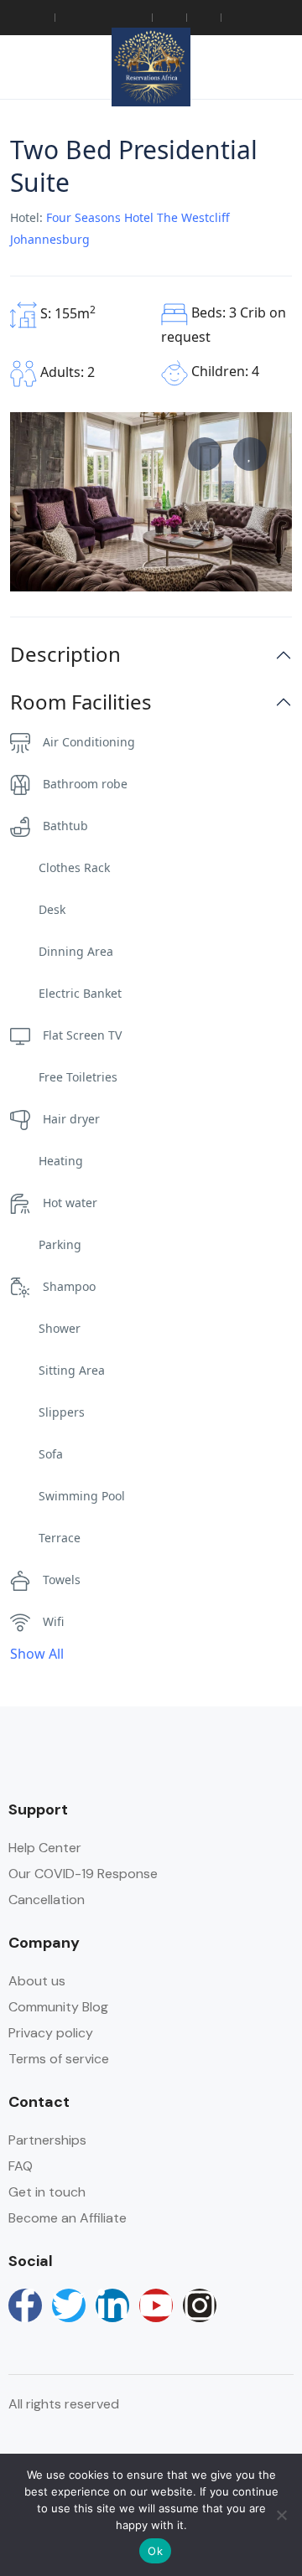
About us (37, 1981)
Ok (155, 2551)
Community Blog (58, 2007)
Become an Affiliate (68, 2218)
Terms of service (59, 2059)
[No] (281, 2515)
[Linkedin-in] (112, 2305)
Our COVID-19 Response (83, 1874)
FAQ (21, 2166)
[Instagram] (200, 2305)
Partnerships (47, 2140)
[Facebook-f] (25, 2305)
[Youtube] (156, 2305)
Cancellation (47, 1900)
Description (65, 655)
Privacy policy (51, 2033)
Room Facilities (81, 702)
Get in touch (47, 2192)
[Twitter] (69, 2305)
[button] (229, 67)
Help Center (45, 1848)
